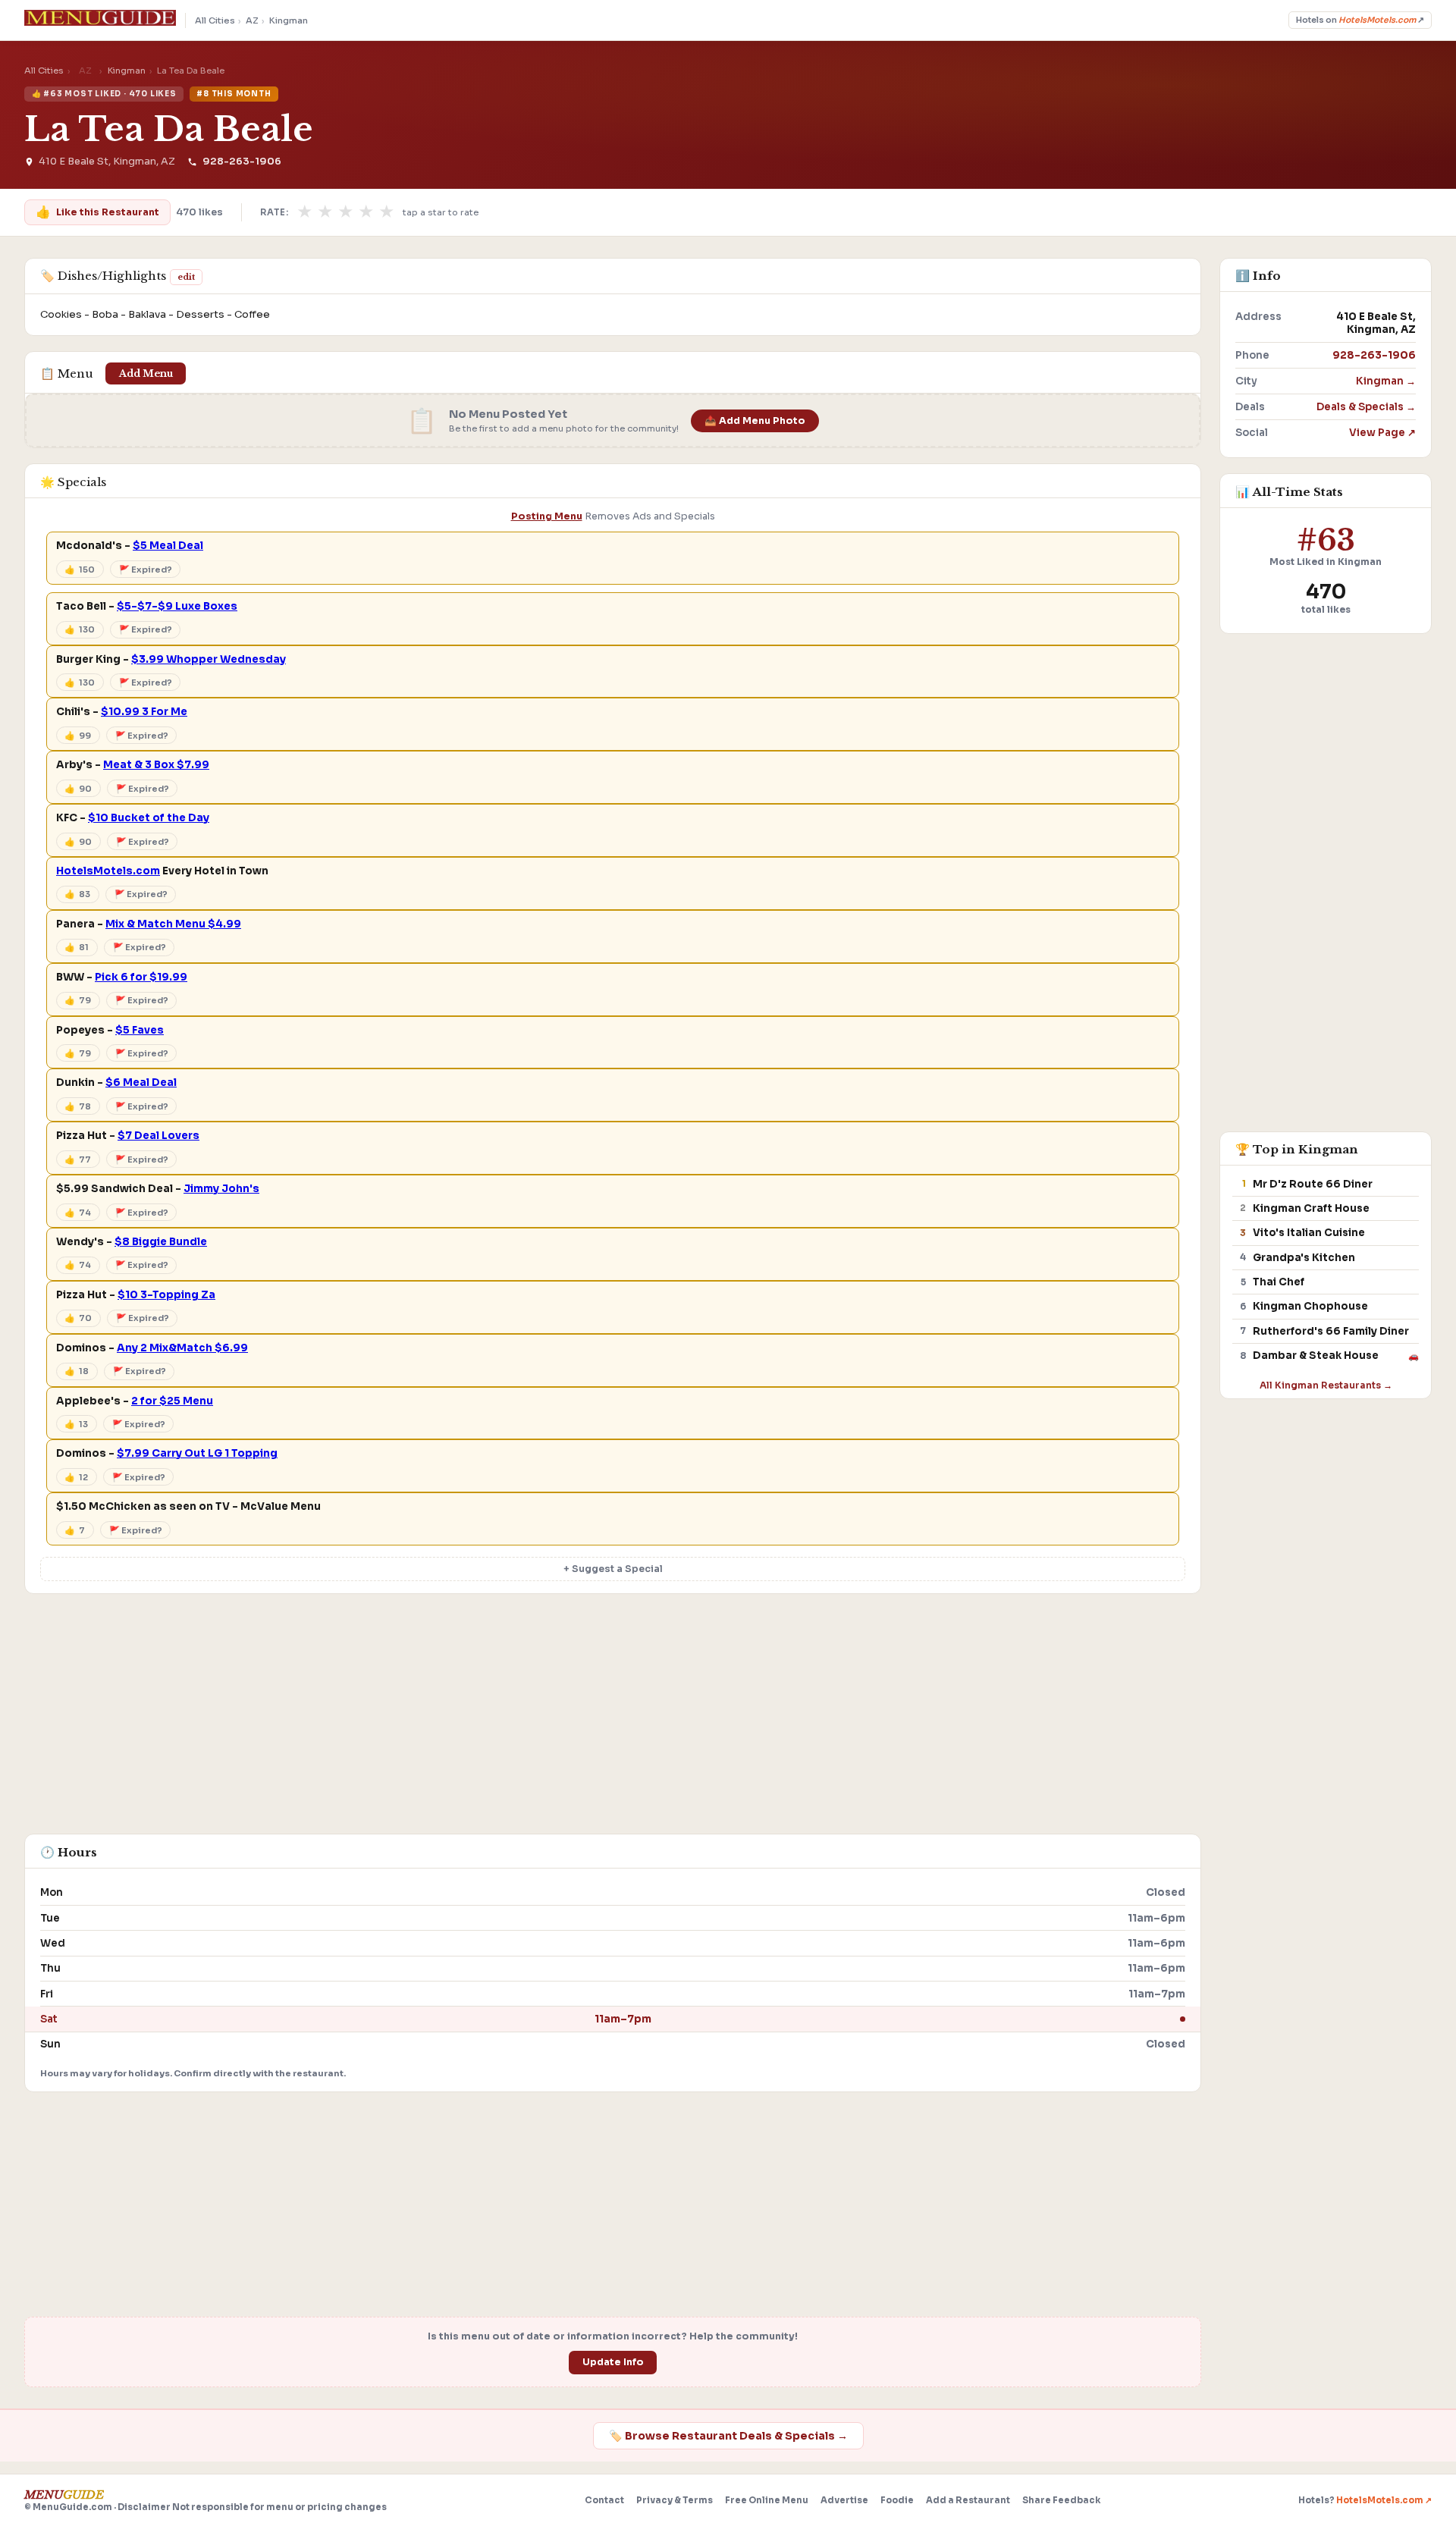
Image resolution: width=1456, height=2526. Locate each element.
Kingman (289, 20)
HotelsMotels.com (108, 871)
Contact (604, 2500)
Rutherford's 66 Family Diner (1331, 1331)
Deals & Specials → (1366, 407)
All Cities (215, 20)
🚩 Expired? (146, 570)
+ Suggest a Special (613, 1569)
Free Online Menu (767, 2500)
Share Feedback (1061, 2500)
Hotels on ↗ (1360, 20)
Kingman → (1386, 381)
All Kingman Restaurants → (1326, 1385)
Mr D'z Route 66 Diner (1313, 1184)
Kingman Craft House (1311, 1208)
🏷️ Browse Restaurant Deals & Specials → (728, 2436)
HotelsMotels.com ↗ (1384, 2500)
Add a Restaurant (968, 2500)
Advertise (844, 2500)
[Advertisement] (613, 1721)
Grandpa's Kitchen (1304, 1258)
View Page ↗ (1382, 433)
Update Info (613, 2362)
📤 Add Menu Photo (755, 421)
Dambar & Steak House (1316, 1356)
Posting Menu (547, 516)
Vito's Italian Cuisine (1309, 1233)
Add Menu (146, 373)
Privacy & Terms (675, 2500)
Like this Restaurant (97, 212)
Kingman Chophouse (1310, 1306)
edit (186, 277)
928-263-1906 (242, 162)
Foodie (897, 2500)
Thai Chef (1279, 1282)
